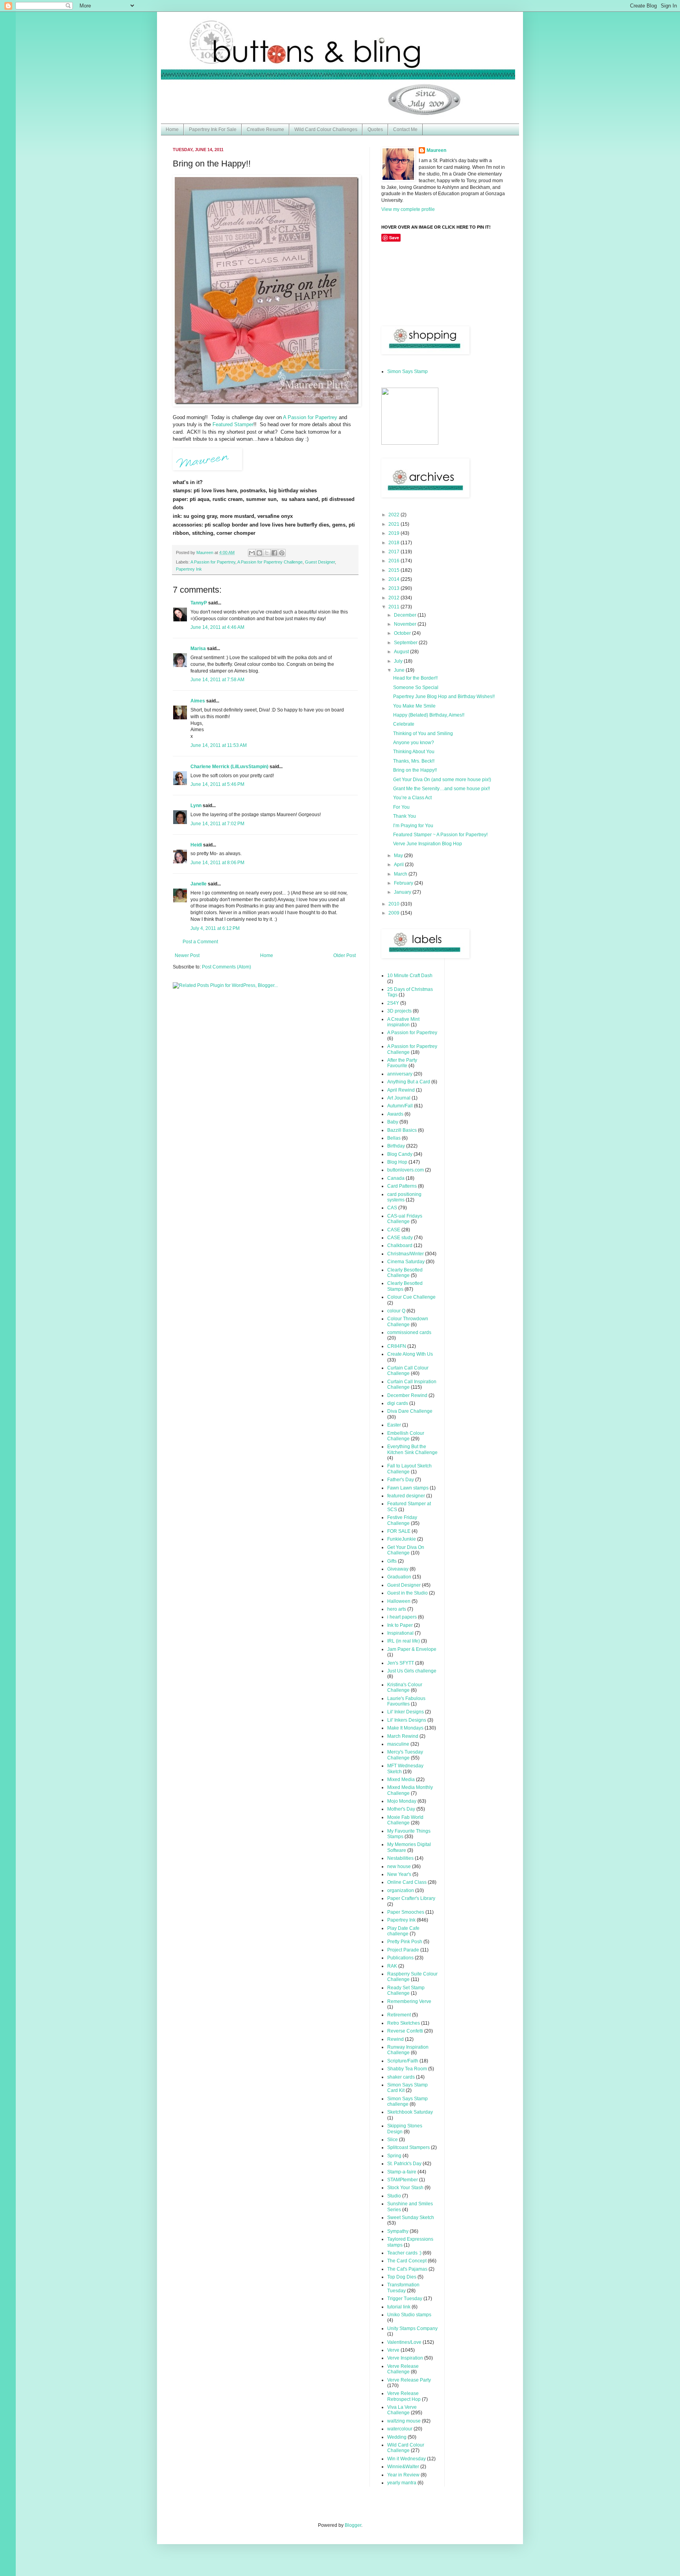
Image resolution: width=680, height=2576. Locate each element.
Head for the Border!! (415, 678)
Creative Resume (265, 129)
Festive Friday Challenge (402, 1520)
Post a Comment (200, 942)
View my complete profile (408, 209)
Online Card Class (407, 1882)
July (399, 661)
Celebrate (404, 724)
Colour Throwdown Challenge (408, 1321)
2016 (395, 561)
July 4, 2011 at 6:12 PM (215, 928)
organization (401, 1890)
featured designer (406, 1496)
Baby (393, 1122)
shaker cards (401, 2077)
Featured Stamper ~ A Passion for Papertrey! (440, 835)
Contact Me (405, 129)
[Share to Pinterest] (282, 553)
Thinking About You (414, 752)
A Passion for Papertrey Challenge (270, 562)
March (401, 874)
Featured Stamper (233, 424)
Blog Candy (400, 1154)
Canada (396, 1178)
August (402, 652)
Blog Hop (397, 1162)
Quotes (375, 129)
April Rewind (401, 1090)
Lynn (196, 806)
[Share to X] (267, 553)
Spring (394, 2156)
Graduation (399, 1577)
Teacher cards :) (404, 2253)
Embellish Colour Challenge (406, 1436)
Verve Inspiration (405, 2358)
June (400, 670)
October (403, 633)
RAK (392, 1966)
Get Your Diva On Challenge (406, 1550)
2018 (395, 543)
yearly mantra (402, 2483)
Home (172, 129)
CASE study (400, 1238)
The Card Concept (407, 2261)
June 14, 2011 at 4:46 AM (217, 627)
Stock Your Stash (405, 2188)
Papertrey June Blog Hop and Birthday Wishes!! (444, 697)
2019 (395, 533)
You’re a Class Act (412, 798)
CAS (392, 1208)
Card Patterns (402, 1186)
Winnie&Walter (403, 2467)
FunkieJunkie (402, 1539)
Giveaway (398, 1569)
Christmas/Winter (406, 1254)
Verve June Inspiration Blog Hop (428, 844)
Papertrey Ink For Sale (213, 129)
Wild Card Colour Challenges (326, 129)
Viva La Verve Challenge (402, 2410)
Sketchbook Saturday (410, 2112)
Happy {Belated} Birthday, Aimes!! (429, 715)
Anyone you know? (414, 743)
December (406, 615)
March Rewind (403, 1736)
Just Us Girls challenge (412, 1671)
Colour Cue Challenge (411, 1297)
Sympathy (398, 2231)
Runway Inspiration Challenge (408, 2050)
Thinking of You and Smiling (423, 734)
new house (399, 1866)
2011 (395, 607)
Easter (394, 1425)
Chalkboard (400, 1245)
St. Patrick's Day (404, 2164)
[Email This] (252, 553)
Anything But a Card (409, 1082)
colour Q (396, 1311)
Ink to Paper (400, 1625)
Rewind (395, 2039)
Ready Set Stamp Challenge (406, 1990)
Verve (393, 2350)
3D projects (399, 1011)
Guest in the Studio (407, 1593)
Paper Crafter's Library (411, 1898)
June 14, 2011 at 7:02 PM (217, 824)
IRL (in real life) (404, 1641)
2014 (395, 579)
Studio (394, 2196)
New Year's (399, 1874)
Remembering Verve (409, 2001)
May (399, 856)
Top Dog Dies (402, 2277)
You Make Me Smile (414, 706)
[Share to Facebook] (274, 553)
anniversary (400, 1074)
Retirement (399, 2015)
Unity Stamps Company (412, 2328)
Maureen (436, 150)
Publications (400, 1958)
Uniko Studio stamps (409, 2315)
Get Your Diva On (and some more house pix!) (442, 780)
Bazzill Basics (402, 1130)
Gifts (392, 1561)
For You (401, 807)
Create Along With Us (410, 1354)
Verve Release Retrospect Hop (404, 2396)
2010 (395, 904)
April (399, 865)
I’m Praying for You (413, 826)
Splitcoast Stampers (408, 2147)
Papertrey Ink (189, 569)
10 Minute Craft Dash (410, 976)
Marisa (198, 649)
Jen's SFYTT (401, 1663)
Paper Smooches (406, 1912)
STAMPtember (403, 2180)
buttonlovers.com (406, 1170)
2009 (395, 913)
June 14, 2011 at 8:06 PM (217, 863)
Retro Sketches (404, 2023)
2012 (395, 598)
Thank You (405, 816)
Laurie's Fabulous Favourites (406, 1701)
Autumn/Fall (400, 1106)
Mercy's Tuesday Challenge (405, 1755)
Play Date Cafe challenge (403, 1931)
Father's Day (401, 1480)
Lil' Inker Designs (406, 1712)
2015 (395, 570)
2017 (395, 552)
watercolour (400, 2429)
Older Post (345, 955)
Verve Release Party (409, 2380)
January (403, 892)
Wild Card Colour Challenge (406, 2448)
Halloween (399, 1601)
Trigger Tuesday (405, 2299)
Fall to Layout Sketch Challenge (409, 1469)
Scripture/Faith (403, 2061)
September (406, 643)
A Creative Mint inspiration (403, 1022)
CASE (394, 1230)
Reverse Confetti (405, 2031)
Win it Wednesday (407, 2459)
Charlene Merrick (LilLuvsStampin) (229, 767)
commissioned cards (409, 1332)
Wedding (397, 2437)
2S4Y (393, 1003)
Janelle (199, 884)
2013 (395, 588)
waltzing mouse (404, 2421)
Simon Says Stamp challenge (407, 2101)
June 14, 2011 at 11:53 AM (219, 745)
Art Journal (399, 1098)
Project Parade (403, 1950)
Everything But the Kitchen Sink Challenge (412, 1449)
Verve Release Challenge (403, 2369)
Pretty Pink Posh (405, 1942)
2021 (395, 524)
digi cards (398, 1403)
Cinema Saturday (406, 1262)
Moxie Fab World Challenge (405, 1820)
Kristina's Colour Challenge (405, 1687)
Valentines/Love (404, 2342)
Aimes (198, 701)
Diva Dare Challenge (410, 1411)
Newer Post (187, 955)
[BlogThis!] (259, 553)
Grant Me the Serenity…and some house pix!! (442, 789)
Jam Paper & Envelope (412, 1649)
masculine (398, 1744)
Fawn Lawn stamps (408, 1488)
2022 (395, 515)
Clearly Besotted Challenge (405, 1273)
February (404, 883)
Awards (395, 1114)
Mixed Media (401, 1780)
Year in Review (403, 2475)
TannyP (199, 603)
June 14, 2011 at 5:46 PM (217, 784)
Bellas (394, 1138)
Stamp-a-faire (402, 2172)
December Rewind (407, 1395)
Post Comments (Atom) (226, 967)
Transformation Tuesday (403, 2288)
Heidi (196, 845)
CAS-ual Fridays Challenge (405, 1219)
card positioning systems (404, 1197)
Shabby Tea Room (407, 2069)
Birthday (396, 1146)
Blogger (353, 2525)
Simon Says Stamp (407, 371)
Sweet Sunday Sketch (411, 2218)
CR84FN (397, 1346)
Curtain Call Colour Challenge (408, 1371)
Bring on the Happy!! (415, 770)
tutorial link (399, 2307)
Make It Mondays (405, 1728)
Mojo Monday (402, 1801)
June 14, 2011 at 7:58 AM (217, 680)
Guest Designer (320, 562)
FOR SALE (399, 1531)
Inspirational (400, 1633)
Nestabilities (400, 1858)
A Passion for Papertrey (310, 417)
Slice (393, 2140)
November (406, 624)
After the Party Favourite (402, 1063)
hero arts (397, 1609)
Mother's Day (401, 1809)
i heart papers (402, 1617)
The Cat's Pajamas (407, 2269)
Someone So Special (416, 687)
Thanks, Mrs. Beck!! (414, 761)
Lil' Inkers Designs (407, 1720)
